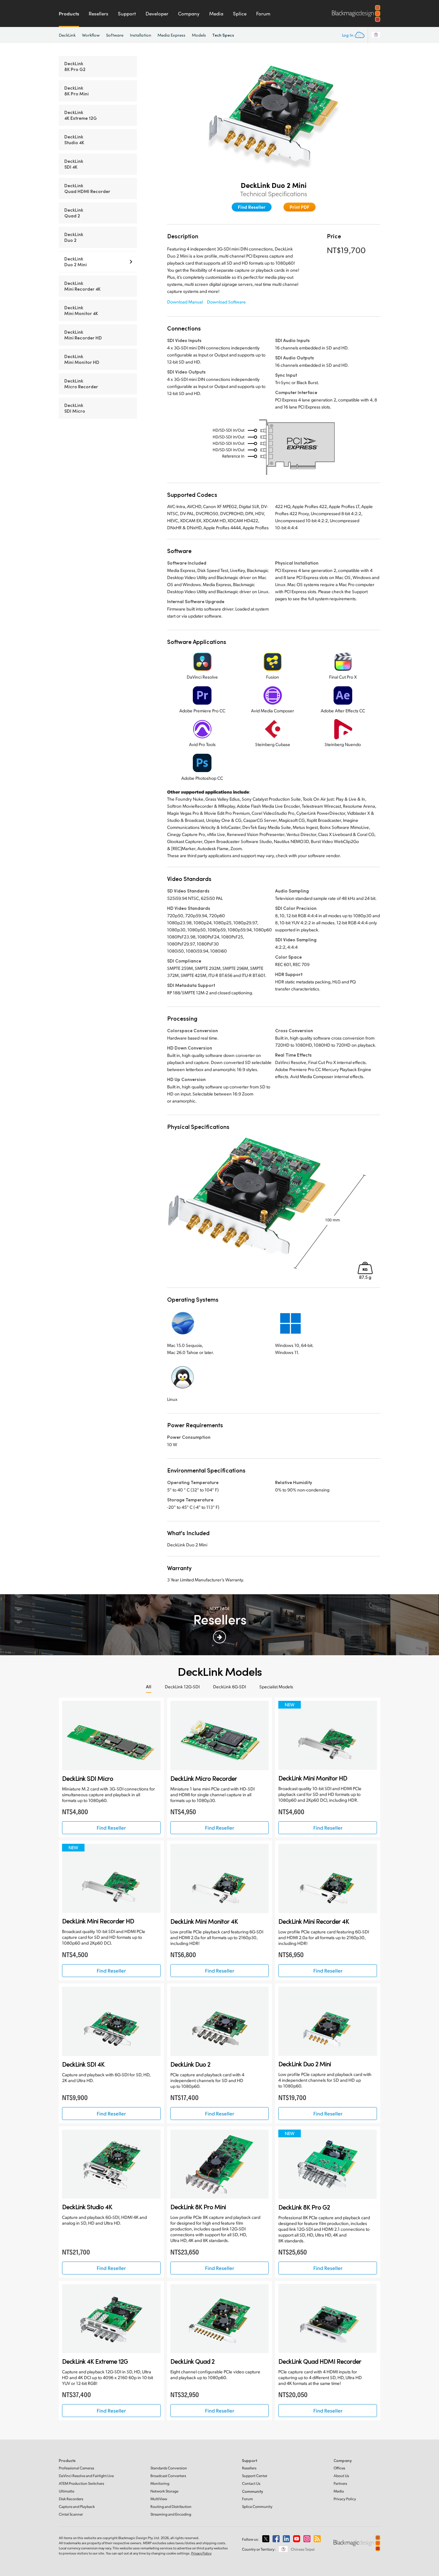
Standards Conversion (169, 2468)
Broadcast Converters (168, 2476)
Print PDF (300, 207)
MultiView (159, 2499)
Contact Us (251, 2483)
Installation (140, 35)
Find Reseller (252, 207)
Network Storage (164, 2491)
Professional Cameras (76, 2468)
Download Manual (185, 302)
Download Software (226, 302)
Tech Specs (223, 35)
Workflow (91, 35)
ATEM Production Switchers (81, 2483)
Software (115, 35)
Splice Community (257, 2506)
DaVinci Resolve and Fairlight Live (86, 2476)
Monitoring (160, 2483)
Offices (339, 2468)
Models (199, 35)
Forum (263, 13)
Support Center (255, 2476)
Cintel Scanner (71, 2514)
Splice (240, 13)
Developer (157, 13)
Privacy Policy (345, 2499)
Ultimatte (67, 2491)
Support (127, 13)
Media (216, 13)
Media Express (171, 35)
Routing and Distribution (171, 2506)
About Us (341, 2476)
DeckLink (67, 35)
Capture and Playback (77, 2506)
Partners (340, 2483)
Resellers (99, 13)
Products (69, 13)
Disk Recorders (71, 2499)
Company (189, 13)
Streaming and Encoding (171, 2514)
